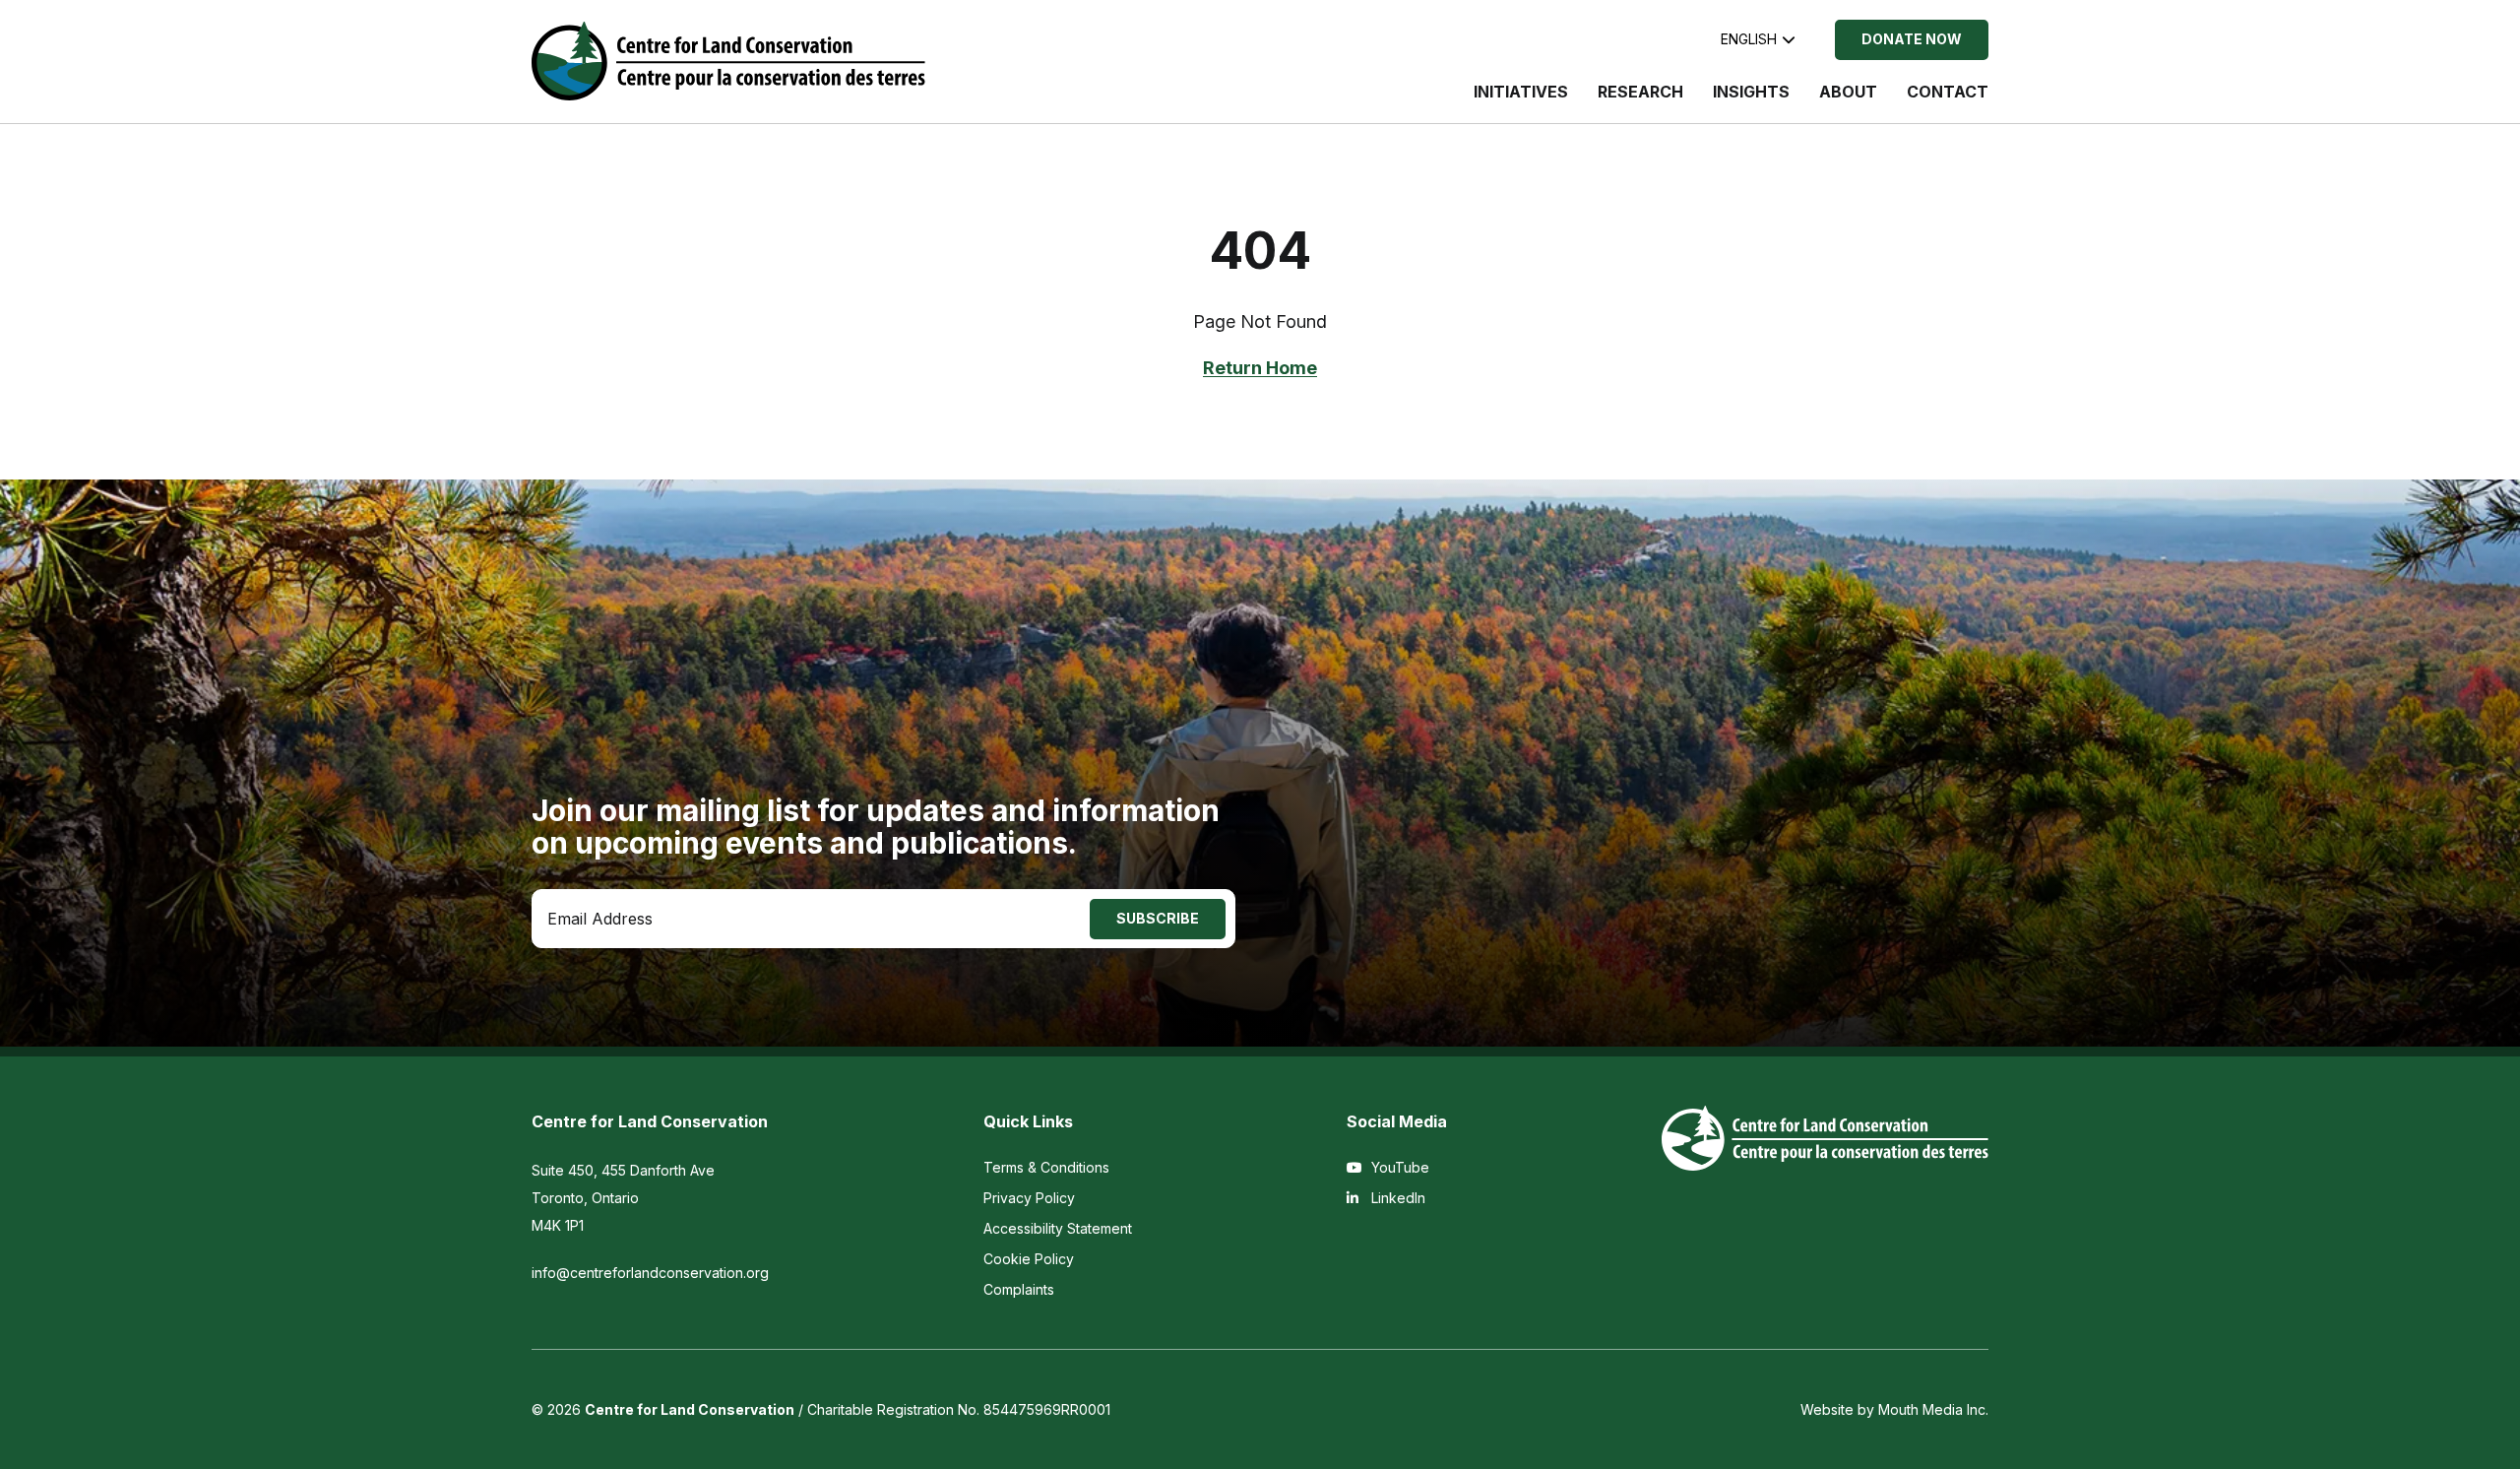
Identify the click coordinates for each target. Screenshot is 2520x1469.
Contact (1948, 92)
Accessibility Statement (1058, 1228)
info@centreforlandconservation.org (650, 1273)
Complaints (1019, 1289)
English (1749, 39)
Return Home (1260, 368)
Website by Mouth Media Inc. (1894, 1409)
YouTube (1398, 1167)
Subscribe (1158, 918)
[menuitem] (1521, 101)
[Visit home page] (728, 61)
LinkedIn (1396, 1198)
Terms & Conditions (1046, 1167)
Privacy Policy (1029, 1198)
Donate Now (1912, 39)
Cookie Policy (1029, 1259)
